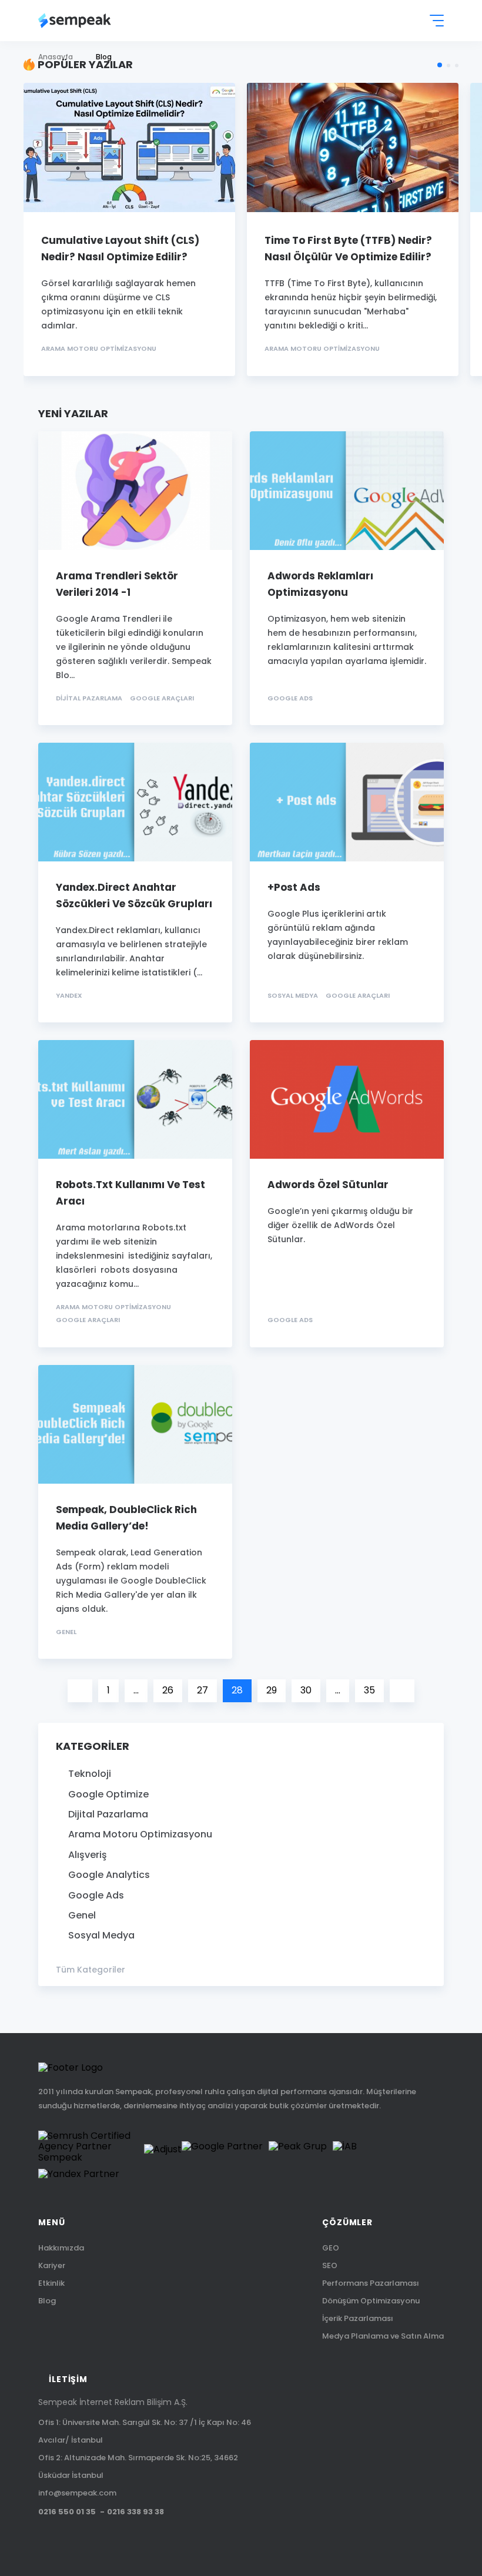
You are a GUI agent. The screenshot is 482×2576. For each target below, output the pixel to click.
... (136, 1690)
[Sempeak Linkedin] (116, 2540)
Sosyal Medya (293, 996)
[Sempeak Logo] (75, 21)
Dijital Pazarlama (89, 698)
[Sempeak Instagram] (140, 2540)
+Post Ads (294, 887)
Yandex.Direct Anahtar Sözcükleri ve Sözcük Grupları (134, 895)
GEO (331, 2248)
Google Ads (290, 698)
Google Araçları (162, 698)
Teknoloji (90, 1774)
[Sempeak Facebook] (66, 2540)
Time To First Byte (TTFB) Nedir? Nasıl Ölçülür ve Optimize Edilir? (348, 249)
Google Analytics (109, 1875)
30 (306, 1690)
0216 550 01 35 (67, 2512)
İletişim (68, 2379)
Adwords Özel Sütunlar (328, 1185)
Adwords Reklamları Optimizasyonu (320, 584)
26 (168, 1690)
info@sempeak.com (77, 2493)
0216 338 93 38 (135, 2512)
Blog (47, 2301)
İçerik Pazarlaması (358, 2318)
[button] (440, 65)
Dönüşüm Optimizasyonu (371, 2301)
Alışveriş (88, 1855)
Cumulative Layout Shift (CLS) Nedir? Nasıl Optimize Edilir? (120, 249)
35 (369, 1690)
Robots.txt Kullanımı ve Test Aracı (130, 1193)
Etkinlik (51, 2283)
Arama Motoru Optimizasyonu (99, 349)
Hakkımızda (61, 2248)
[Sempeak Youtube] (91, 2540)
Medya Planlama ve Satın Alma (383, 2336)
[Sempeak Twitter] (42, 2540)
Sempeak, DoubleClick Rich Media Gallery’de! (126, 1518)
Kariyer (52, 2265)
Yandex (69, 996)
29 (272, 1690)
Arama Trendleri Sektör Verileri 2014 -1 (117, 584)
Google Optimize (108, 1795)
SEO (330, 2265)
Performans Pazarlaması (371, 2283)
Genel (66, 1632)
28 (237, 1690)
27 (202, 1690)
